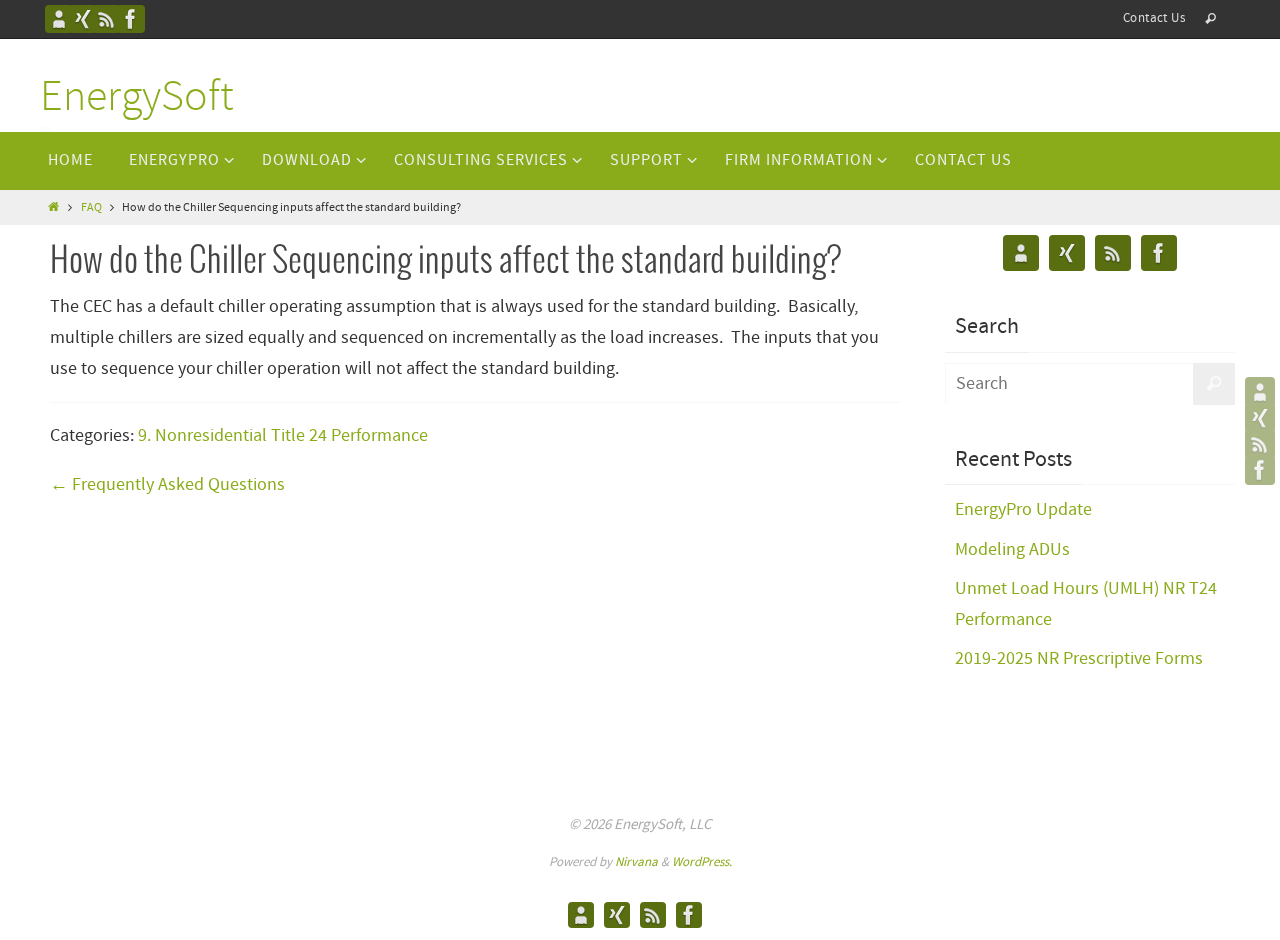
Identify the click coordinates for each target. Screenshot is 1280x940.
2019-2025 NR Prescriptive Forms (1079, 659)
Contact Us (1154, 18)
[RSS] (107, 19)
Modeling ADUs (1012, 550)
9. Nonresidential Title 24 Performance (283, 436)
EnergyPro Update (1023, 510)
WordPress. (702, 862)
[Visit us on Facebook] (131, 19)
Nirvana (636, 862)
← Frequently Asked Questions (167, 485)
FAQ (91, 208)
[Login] (83, 19)
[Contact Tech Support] (59, 19)
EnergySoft (137, 98)
